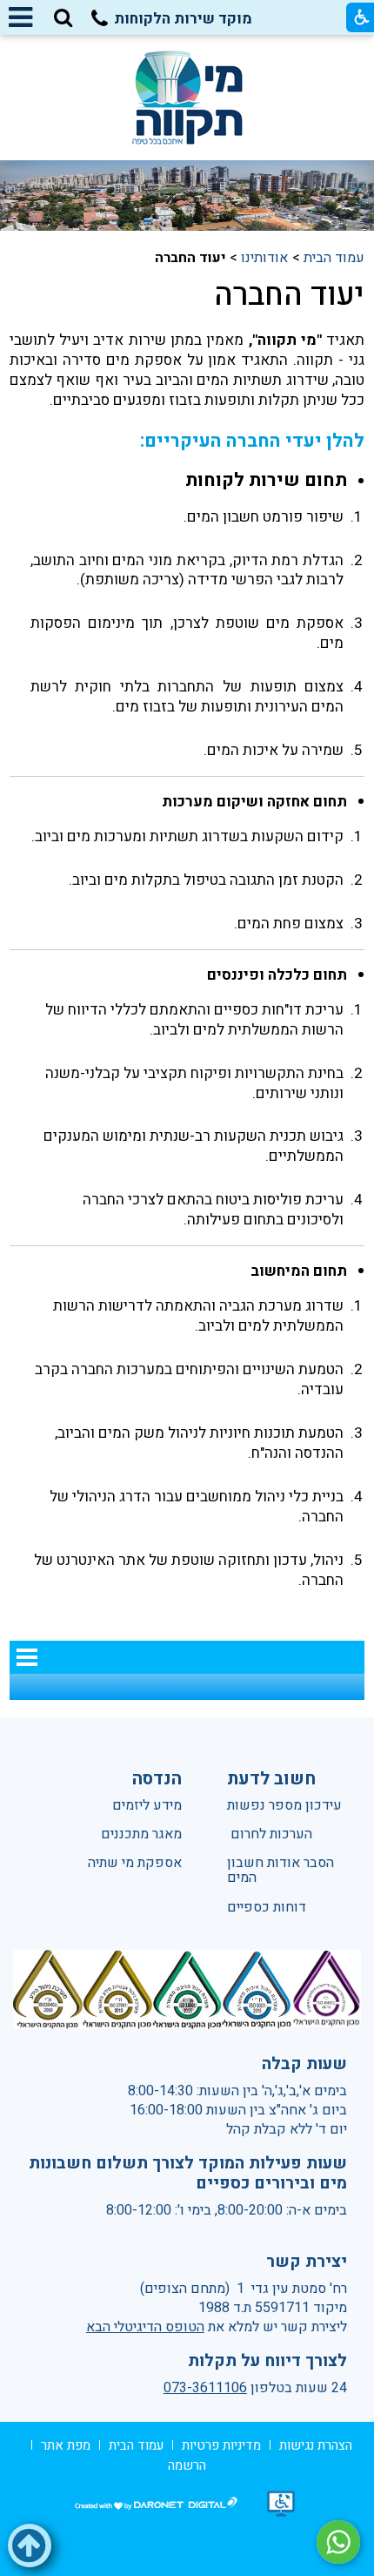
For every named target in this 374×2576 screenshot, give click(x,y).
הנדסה (157, 1779)
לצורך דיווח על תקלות (267, 2361)
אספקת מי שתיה (135, 1863)
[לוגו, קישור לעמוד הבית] (187, 98)
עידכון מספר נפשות (284, 1805)
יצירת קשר (307, 2262)
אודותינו (265, 258)
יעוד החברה (289, 295)
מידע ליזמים (147, 1805)
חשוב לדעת (271, 1779)
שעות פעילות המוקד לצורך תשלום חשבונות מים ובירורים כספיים (188, 2173)
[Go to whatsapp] (338, 2542)
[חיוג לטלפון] (100, 21)
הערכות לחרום (270, 1834)
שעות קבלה (304, 2064)
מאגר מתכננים (141, 1834)
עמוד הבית (334, 258)
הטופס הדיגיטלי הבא (145, 2327)
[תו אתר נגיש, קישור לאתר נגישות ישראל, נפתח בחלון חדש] (281, 2504)
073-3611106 (205, 2388)
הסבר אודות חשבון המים (280, 1870)
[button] (63, 19)
